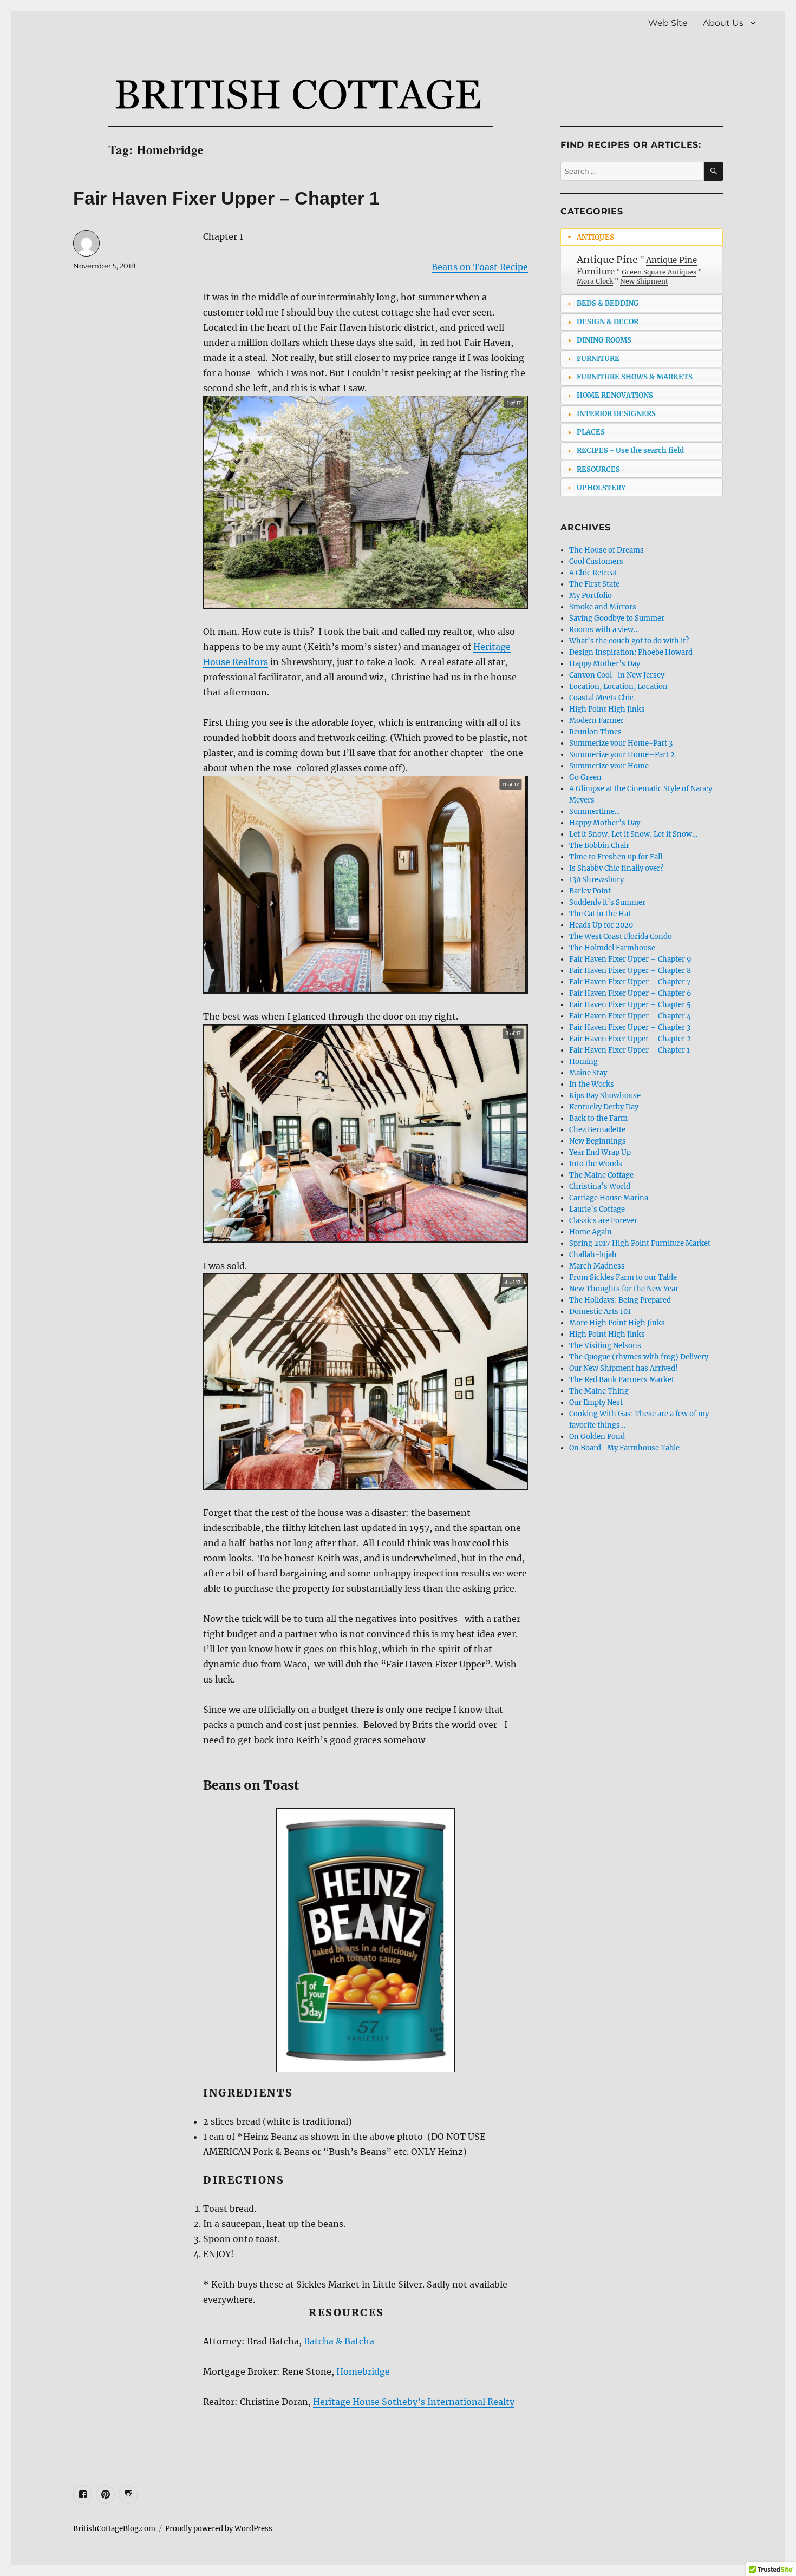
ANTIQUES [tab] (595, 237)
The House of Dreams (606, 550)
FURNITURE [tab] (598, 359)
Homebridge (363, 2371)
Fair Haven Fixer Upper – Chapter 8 (630, 971)
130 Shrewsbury (596, 880)
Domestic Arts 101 (600, 1312)
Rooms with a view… (604, 630)
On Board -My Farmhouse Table (624, 1448)
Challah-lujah (593, 1255)
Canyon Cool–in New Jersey (617, 675)
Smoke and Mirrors (603, 607)
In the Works (592, 1084)
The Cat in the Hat (600, 914)
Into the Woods (596, 1164)
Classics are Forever (603, 1221)
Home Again (591, 1232)
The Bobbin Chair (599, 846)
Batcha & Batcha (339, 2341)
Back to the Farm (598, 1118)
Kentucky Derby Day (604, 1107)
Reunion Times (595, 732)
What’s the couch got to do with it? (629, 641)
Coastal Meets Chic (601, 698)
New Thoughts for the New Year (624, 1289)
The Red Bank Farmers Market (622, 1380)
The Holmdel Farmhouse (612, 948)
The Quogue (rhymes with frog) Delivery (639, 1357)
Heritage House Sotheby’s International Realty (414, 2402)
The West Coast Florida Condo (621, 937)
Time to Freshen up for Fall (616, 857)
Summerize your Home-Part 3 (621, 743)
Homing (583, 1062)
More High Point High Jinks (617, 1323)
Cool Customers (596, 561)
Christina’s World (600, 1187)
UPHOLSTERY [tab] (601, 488)
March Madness (597, 1266)
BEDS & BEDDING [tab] (608, 303)
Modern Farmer (596, 721)
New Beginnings (598, 1141)
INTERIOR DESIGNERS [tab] (616, 414)
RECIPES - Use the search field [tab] (630, 451)
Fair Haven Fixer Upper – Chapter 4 (630, 1016)
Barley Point (590, 891)
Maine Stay (588, 1073)
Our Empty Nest (596, 1402)
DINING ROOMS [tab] (604, 340)
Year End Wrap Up (600, 1152)
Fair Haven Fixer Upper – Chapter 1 (226, 198)
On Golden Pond (597, 1437)
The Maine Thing (599, 1391)
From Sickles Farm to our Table (623, 1277)
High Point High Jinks (607, 709)
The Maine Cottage (601, 1175)
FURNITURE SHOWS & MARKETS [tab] (635, 377)
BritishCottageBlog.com (114, 2529)
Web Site (668, 23)
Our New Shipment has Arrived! (624, 1368)
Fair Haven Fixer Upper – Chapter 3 (630, 1027)
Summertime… (595, 811)
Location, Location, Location (618, 686)
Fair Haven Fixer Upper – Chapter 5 (630, 1005)
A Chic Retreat (593, 573)
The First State (594, 584)
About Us (723, 23)
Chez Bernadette (597, 1130)
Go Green (585, 777)
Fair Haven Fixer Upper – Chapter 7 (630, 982)
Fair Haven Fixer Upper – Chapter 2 (630, 1039)
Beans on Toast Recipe (480, 267)
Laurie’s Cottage (597, 1209)
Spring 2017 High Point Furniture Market (640, 1243)
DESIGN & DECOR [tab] (608, 322)
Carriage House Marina (609, 1198)
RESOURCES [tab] (598, 469)
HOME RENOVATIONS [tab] (615, 395)
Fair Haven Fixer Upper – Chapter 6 (630, 993)
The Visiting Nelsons (605, 1346)
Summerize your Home (609, 766)
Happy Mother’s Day (605, 664)
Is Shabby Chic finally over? (616, 868)
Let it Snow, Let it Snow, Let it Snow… (633, 834)
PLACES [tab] (591, 432)
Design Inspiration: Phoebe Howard (631, 652)
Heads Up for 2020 (601, 925)
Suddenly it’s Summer (607, 902)
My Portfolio (591, 596)
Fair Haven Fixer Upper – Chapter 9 (630, 959)
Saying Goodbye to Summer (617, 618)
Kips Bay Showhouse (605, 1096)
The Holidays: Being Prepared (620, 1300)
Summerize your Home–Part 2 (622, 755)
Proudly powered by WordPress (219, 2529)
